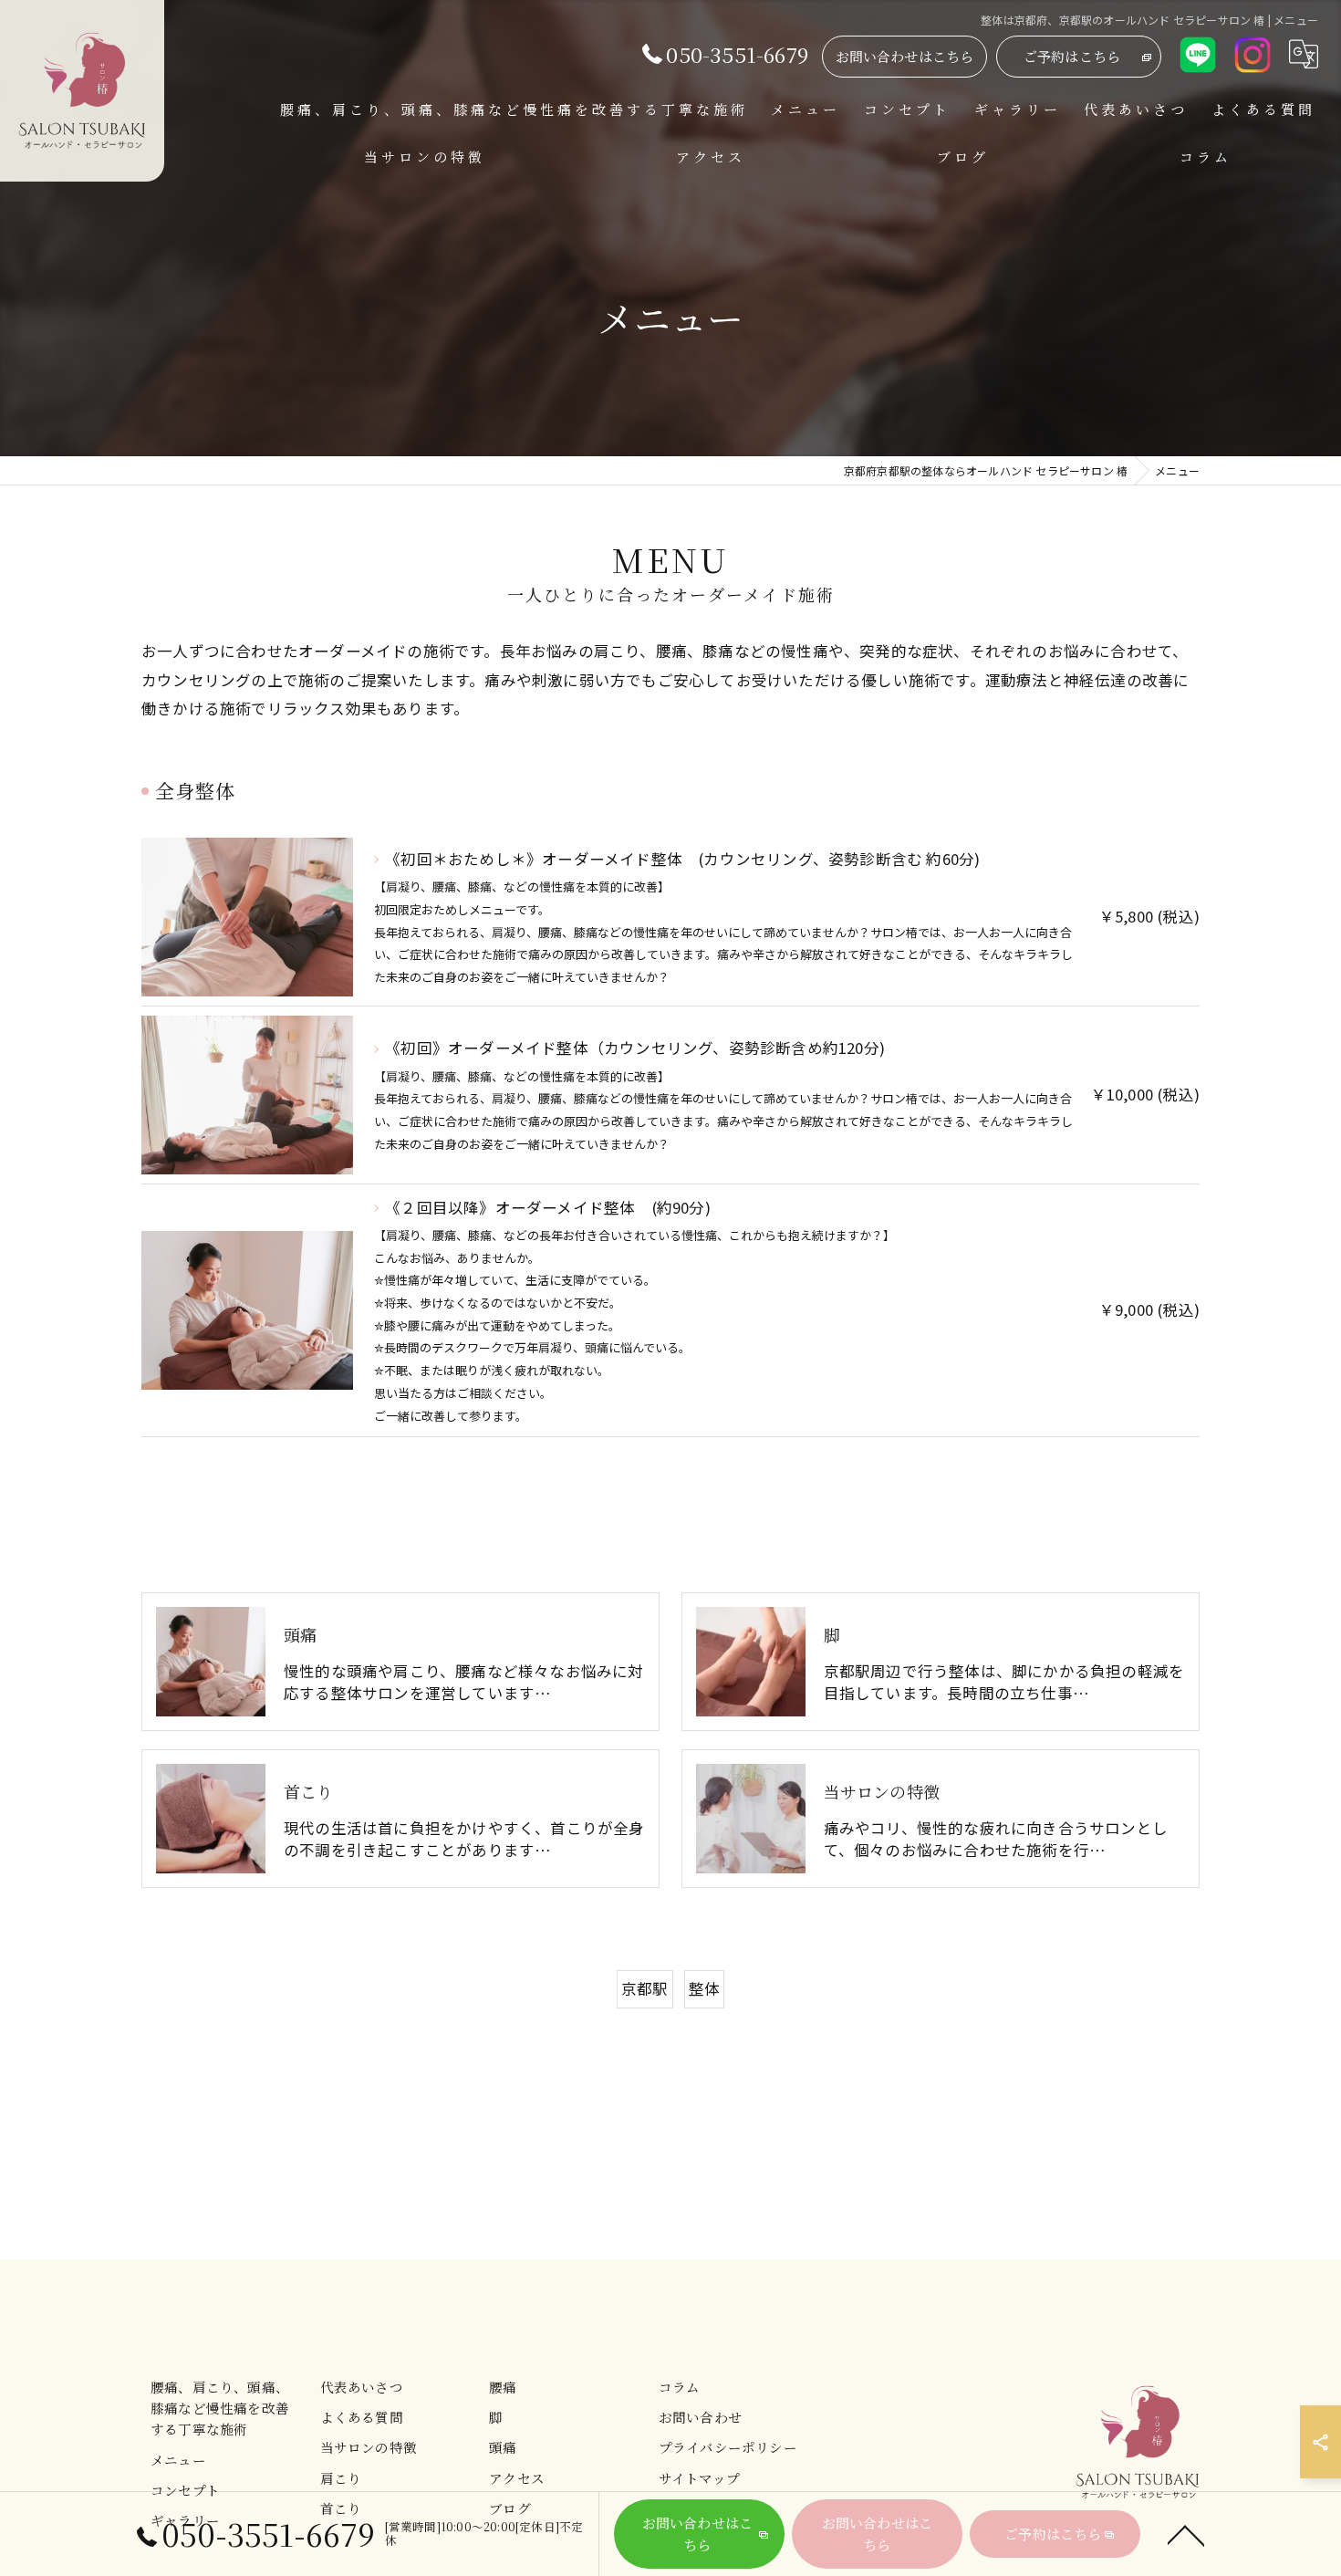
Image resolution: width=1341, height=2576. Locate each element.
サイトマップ (699, 2478)
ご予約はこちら (1072, 56)
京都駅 (645, 1988)
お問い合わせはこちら (905, 56)
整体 (704, 1988)
